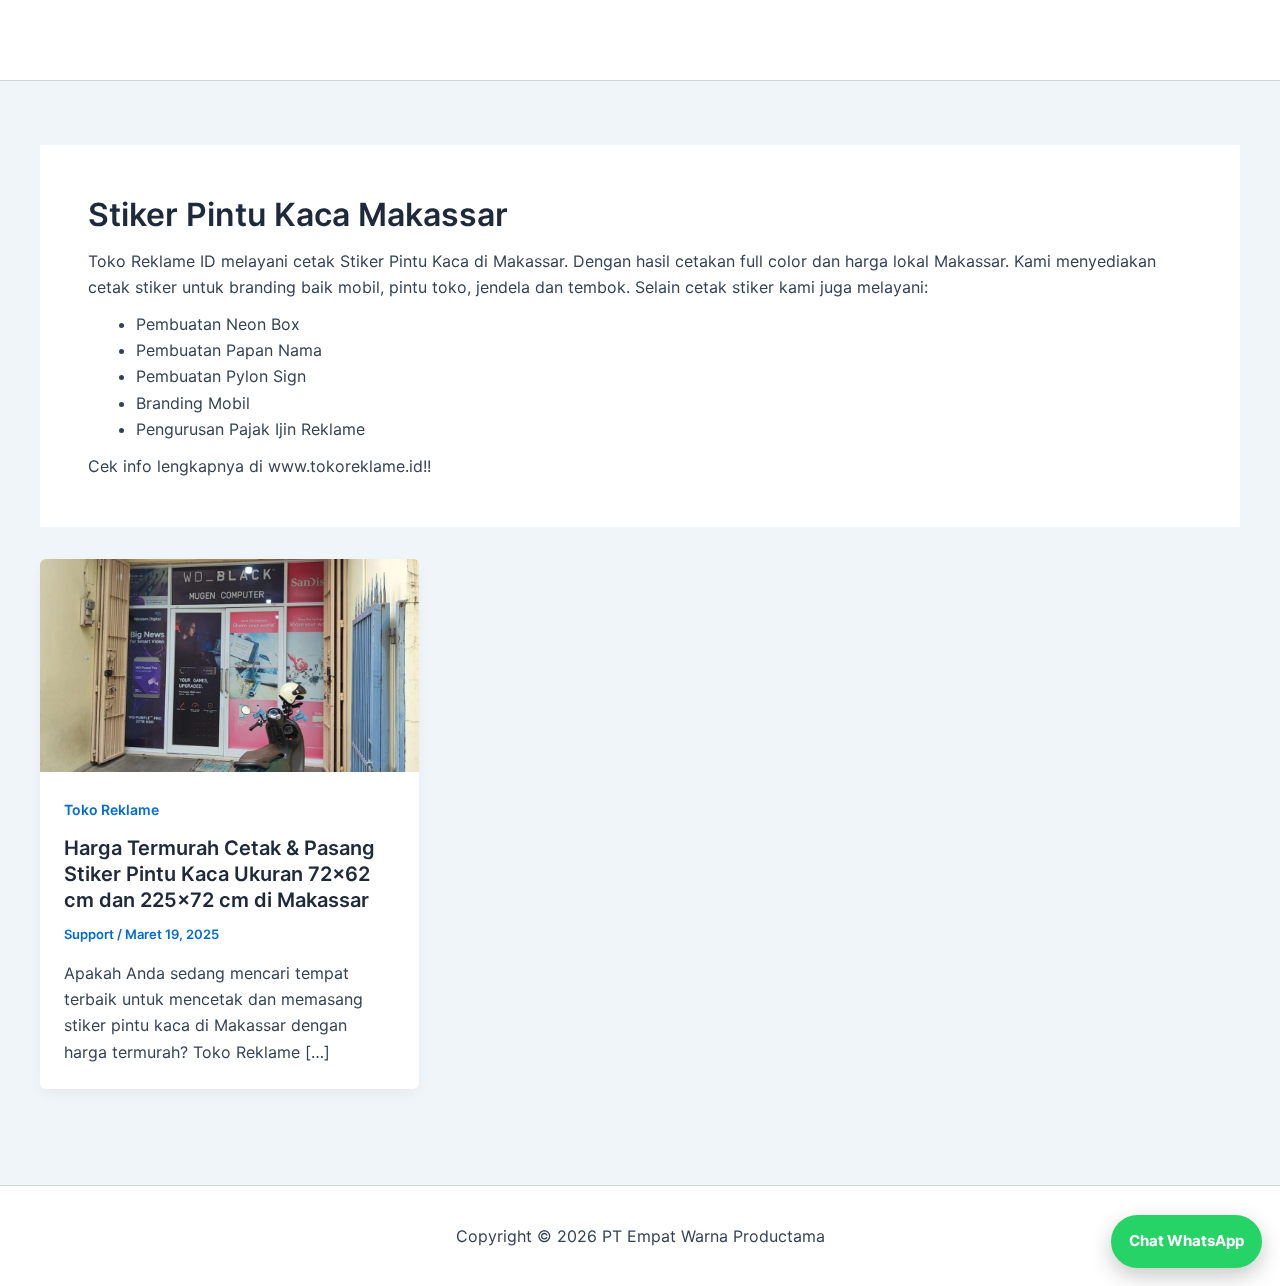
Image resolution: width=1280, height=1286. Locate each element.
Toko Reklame (111, 809)
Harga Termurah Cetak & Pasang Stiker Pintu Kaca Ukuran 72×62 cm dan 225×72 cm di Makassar (219, 874)
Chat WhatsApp (1186, 1240)
